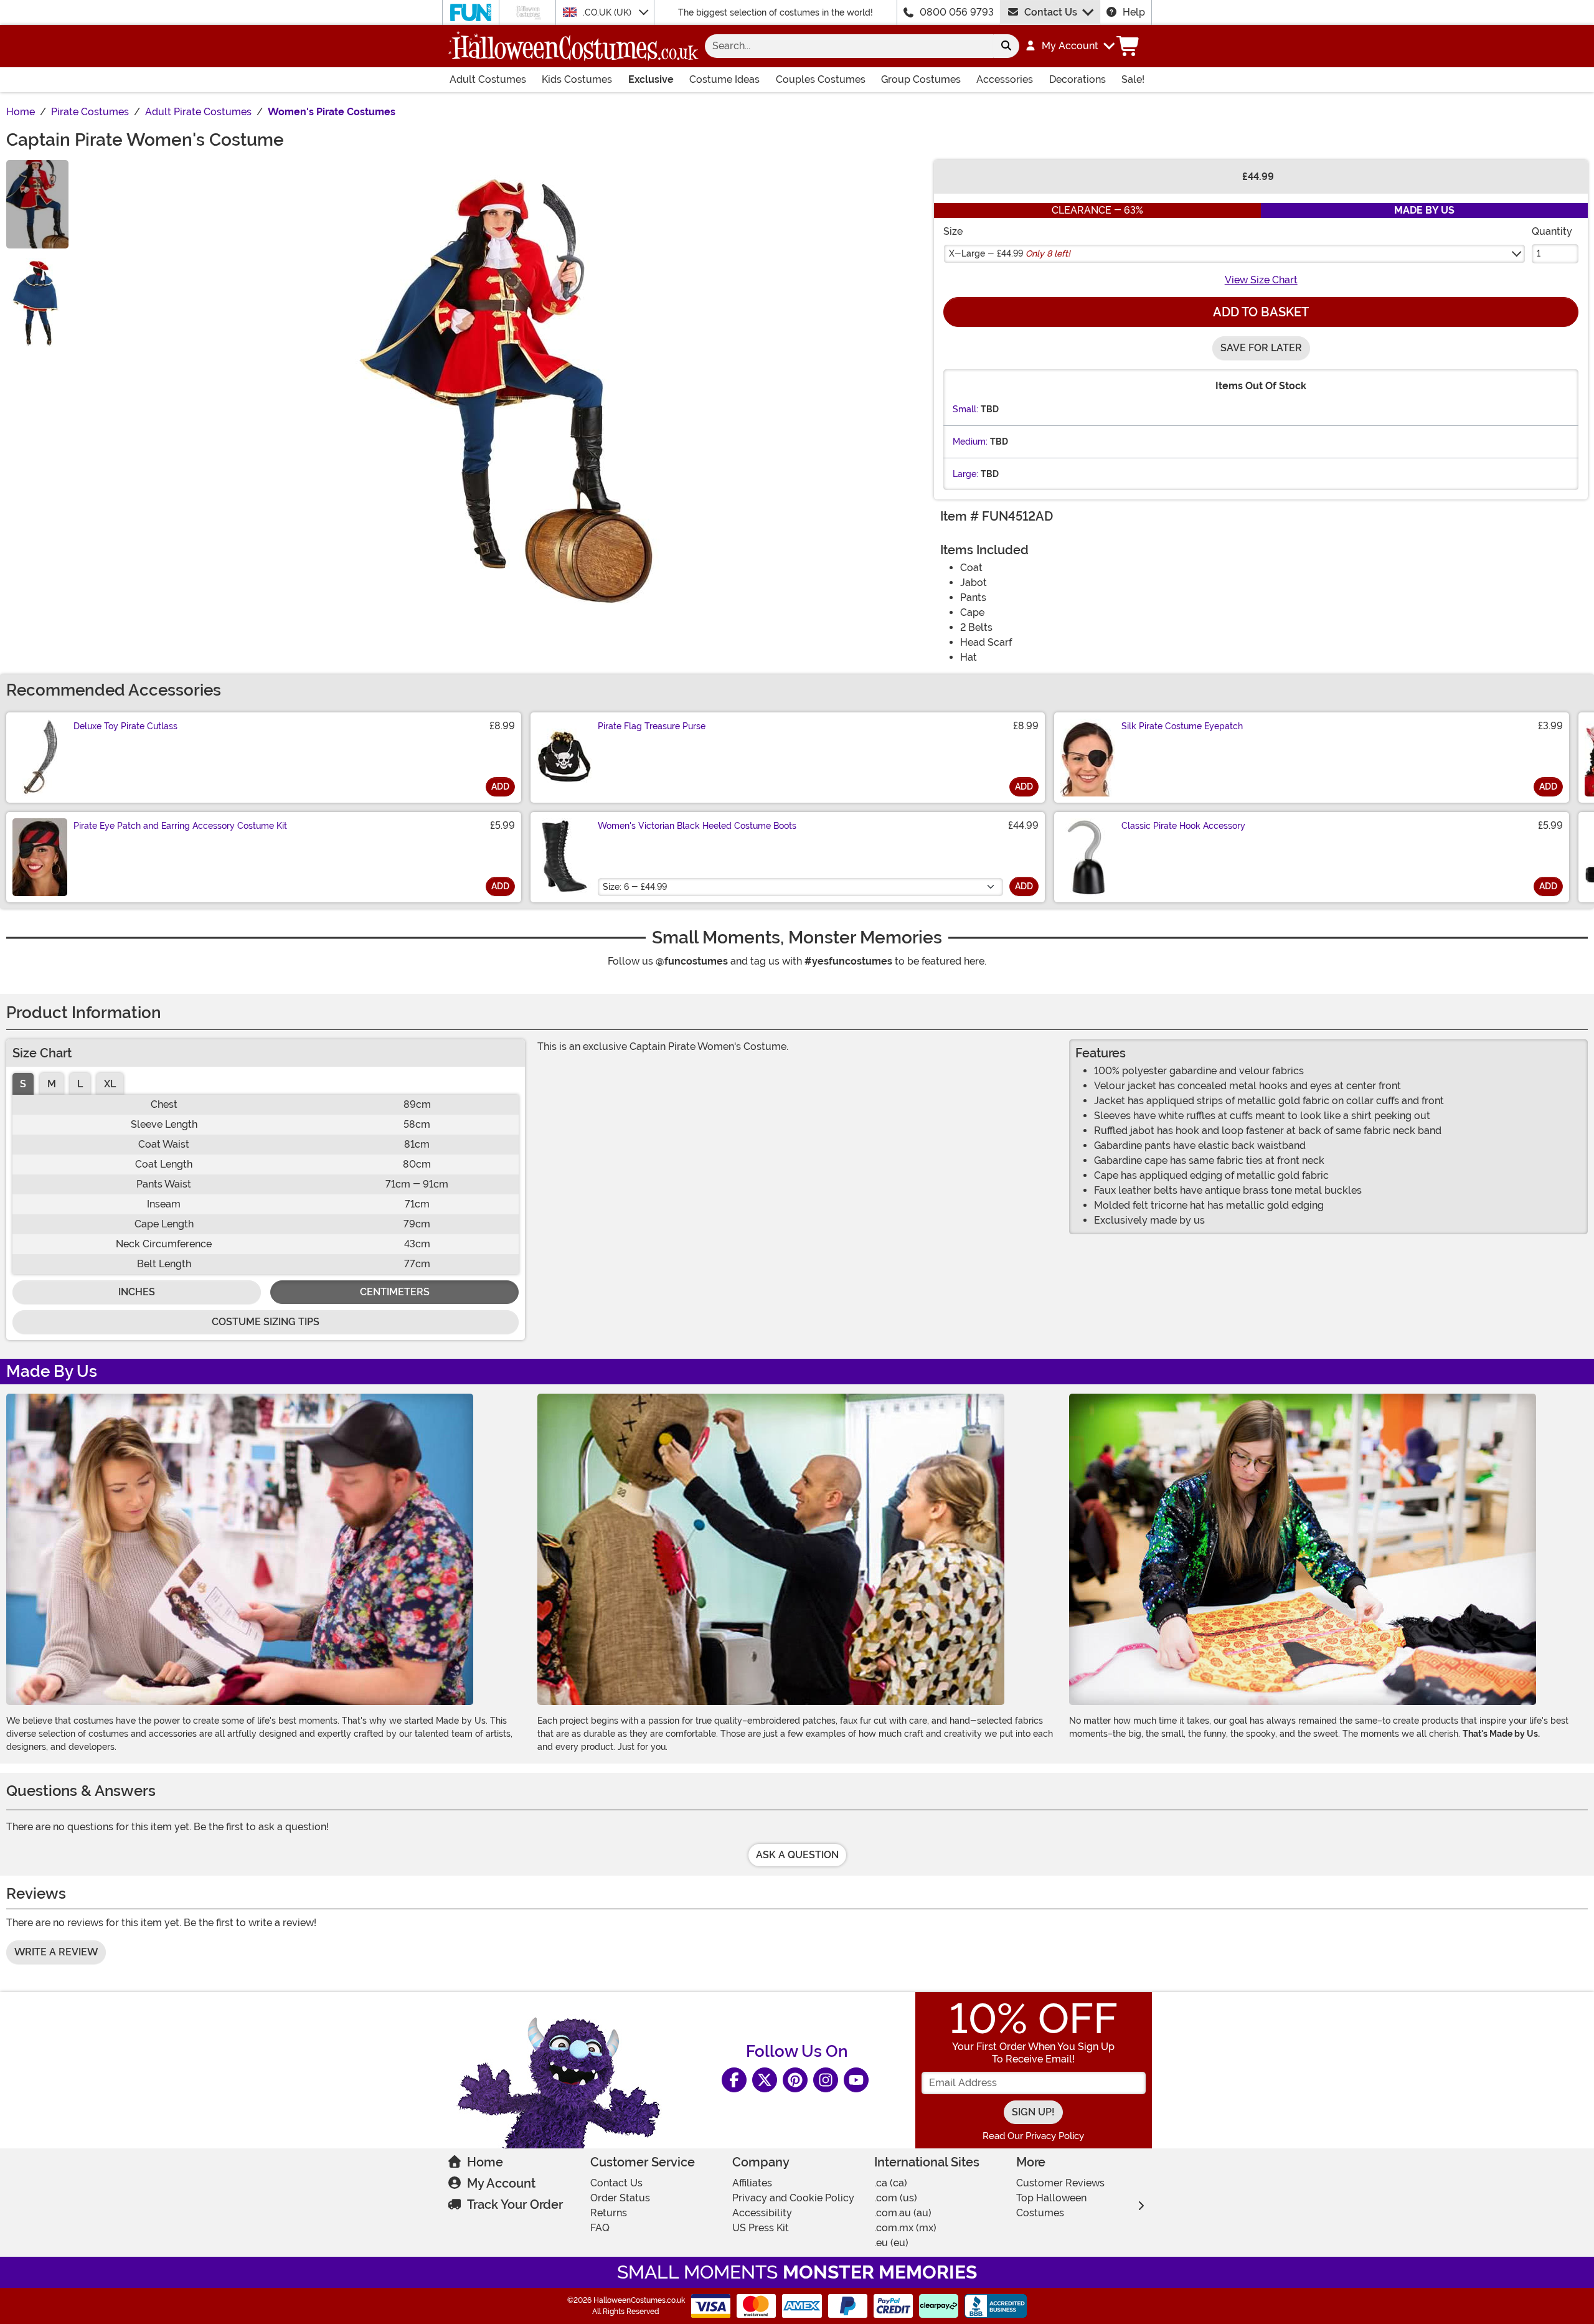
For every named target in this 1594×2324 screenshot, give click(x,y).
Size (953, 231)
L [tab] (80, 1084)
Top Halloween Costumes (1051, 2205)
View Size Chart (1261, 280)
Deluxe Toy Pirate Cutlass (125, 726)
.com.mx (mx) (905, 2228)
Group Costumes (921, 79)
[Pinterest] (795, 2080)
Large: (965, 474)
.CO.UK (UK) (608, 12)
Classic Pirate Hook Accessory (1183, 826)
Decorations (1078, 79)
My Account (501, 2183)
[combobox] (849, 46)
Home (485, 2162)
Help (1134, 12)
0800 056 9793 (957, 12)
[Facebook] (734, 2080)
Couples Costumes (821, 79)
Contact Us (1051, 12)
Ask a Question (797, 1855)
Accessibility (762, 2213)
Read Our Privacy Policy (1033, 2136)
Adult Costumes (488, 79)
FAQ (600, 2228)
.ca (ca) (891, 2183)
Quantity (1552, 231)
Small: (965, 409)
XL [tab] (110, 1084)
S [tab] (23, 1084)
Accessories (1005, 79)
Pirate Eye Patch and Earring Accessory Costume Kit (180, 826)
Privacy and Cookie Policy (793, 2198)
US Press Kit (761, 2228)
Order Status (620, 2198)
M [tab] (52, 1084)
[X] (765, 2080)
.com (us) (896, 2198)
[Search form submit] (1006, 46)
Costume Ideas (724, 79)
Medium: (970, 442)
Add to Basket (1261, 312)
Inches (137, 1292)
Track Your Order (515, 2204)
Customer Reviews (1060, 2183)
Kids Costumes (577, 79)
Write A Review (56, 1952)
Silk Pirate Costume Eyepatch (1182, 726)
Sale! (1133, 79)
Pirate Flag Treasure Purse (652, 726)
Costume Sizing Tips (266, 1322)
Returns (609, 2213)
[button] (1069, 46)
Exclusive (651, 79)
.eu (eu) (891, 2243)
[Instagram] (826, 2080)
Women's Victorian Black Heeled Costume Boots (697, 826)
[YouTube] (856, 2080)
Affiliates (752, 2183)
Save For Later (1261, 348)
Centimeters (395, 1292)
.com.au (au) (903, 2213)
